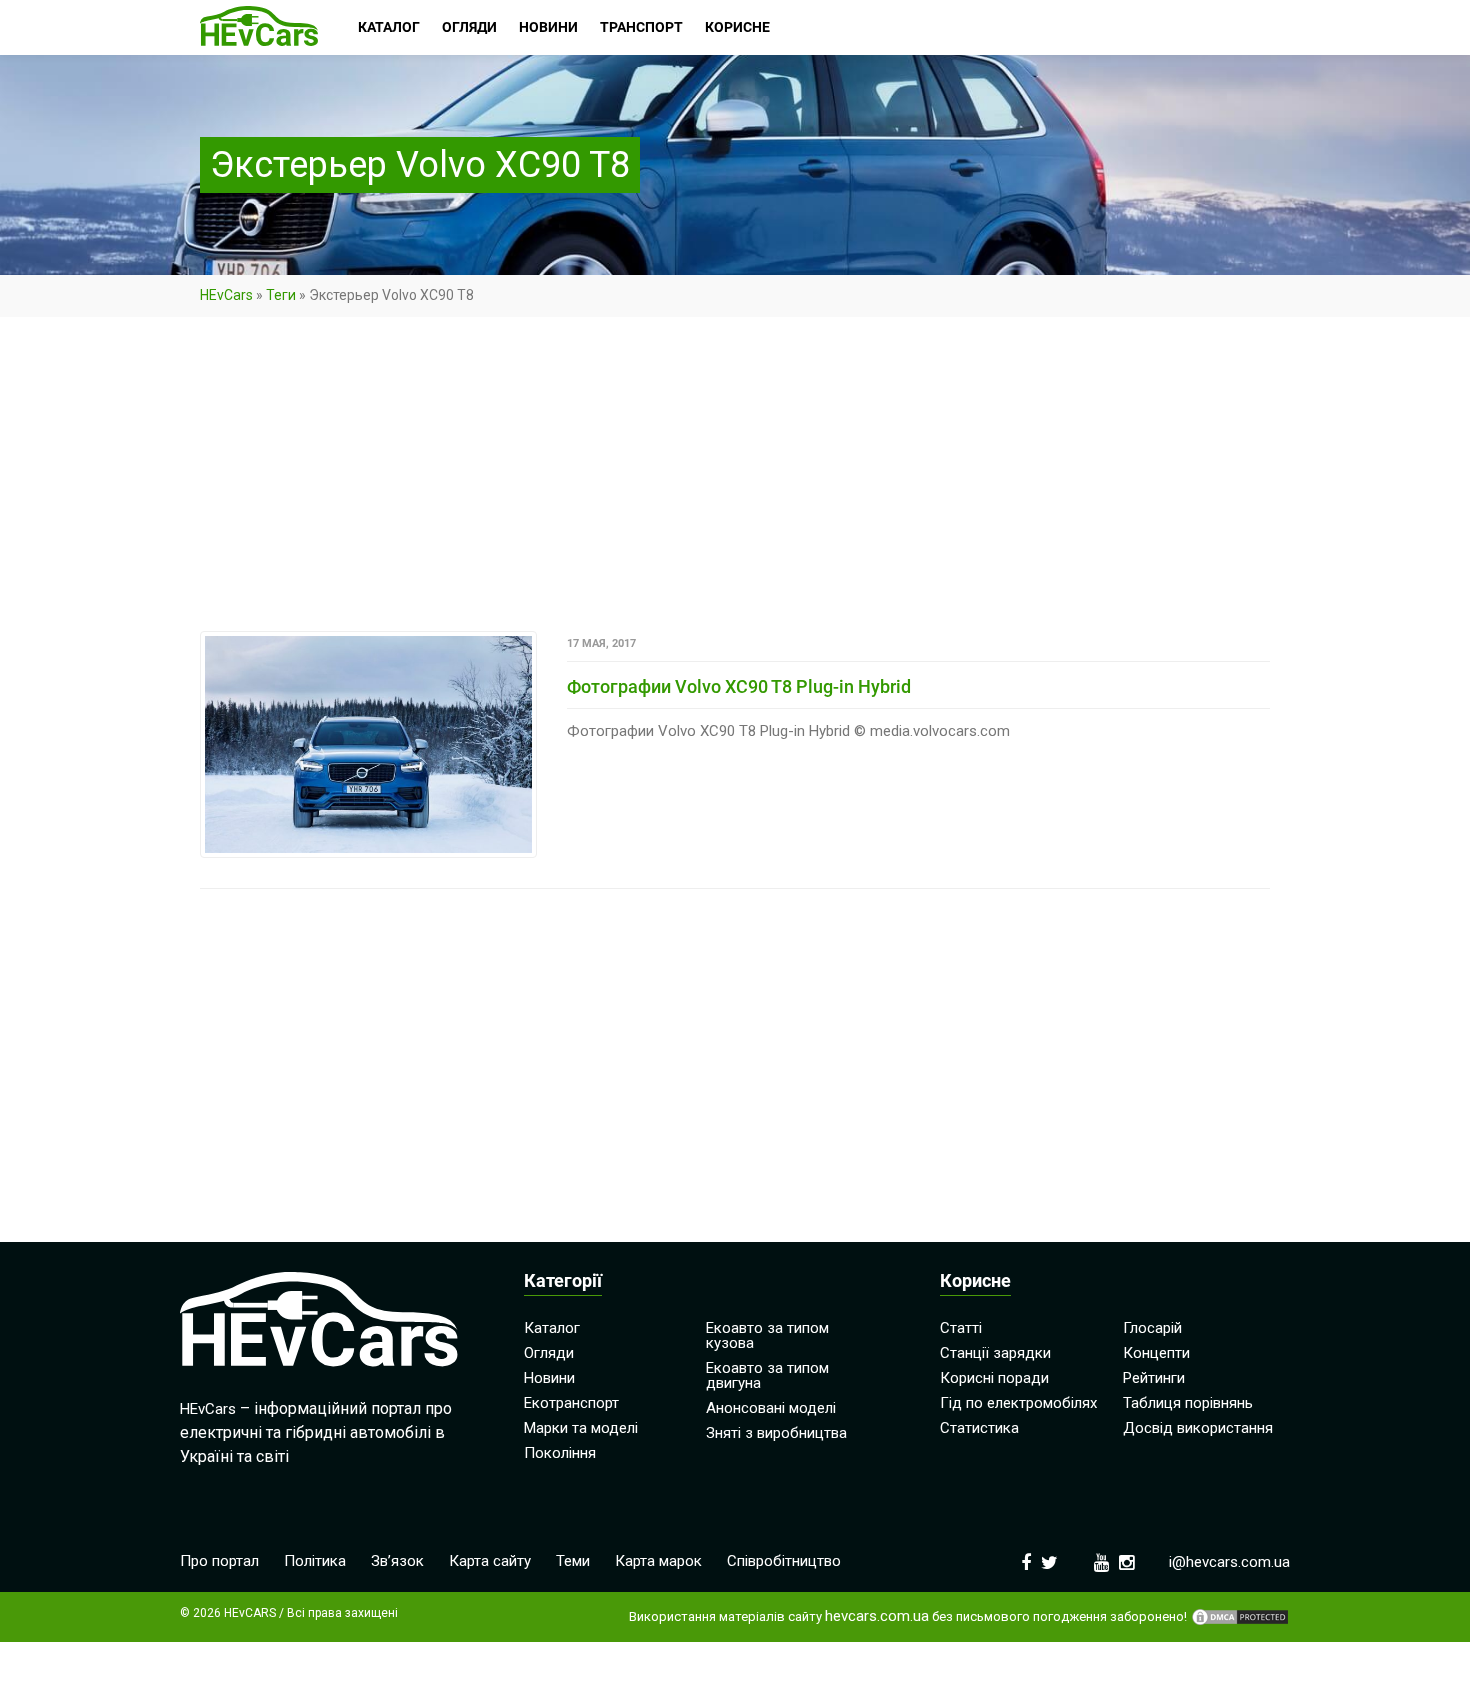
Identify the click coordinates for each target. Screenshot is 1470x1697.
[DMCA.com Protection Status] (1240, 1617)
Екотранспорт (571, 1403)
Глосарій (1152, 1328)
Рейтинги (1154, 1378)
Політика (315, 1561)
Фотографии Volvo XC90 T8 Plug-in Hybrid (739, 686)
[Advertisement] (735, 483)
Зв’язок (397, 1561)
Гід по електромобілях (1018, 1403)
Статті (961, 1328)
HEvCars (226, 295)
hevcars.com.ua (877, 1616)
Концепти (1156, 1353)
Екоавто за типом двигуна (767, 1375)
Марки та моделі (581, 1428)
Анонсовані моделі (771, 1408)
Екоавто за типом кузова (767, 1335)
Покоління (560, 1453)
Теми (573, 1561)
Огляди (549, 1353)
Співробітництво (784, 1561)
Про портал (219, 1561)
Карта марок (658, 1561)
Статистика (979, 1428)
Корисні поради (994, 1378)
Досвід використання (1198, 1428)
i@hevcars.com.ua (1229, 1562)
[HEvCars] (259, 28)
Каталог (552, 1328)
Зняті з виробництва (776, 1433)
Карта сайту (490, 1561)
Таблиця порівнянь (1188, 1403)
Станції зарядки (995, 1353)
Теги (281, 295)
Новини (549, 1378)
